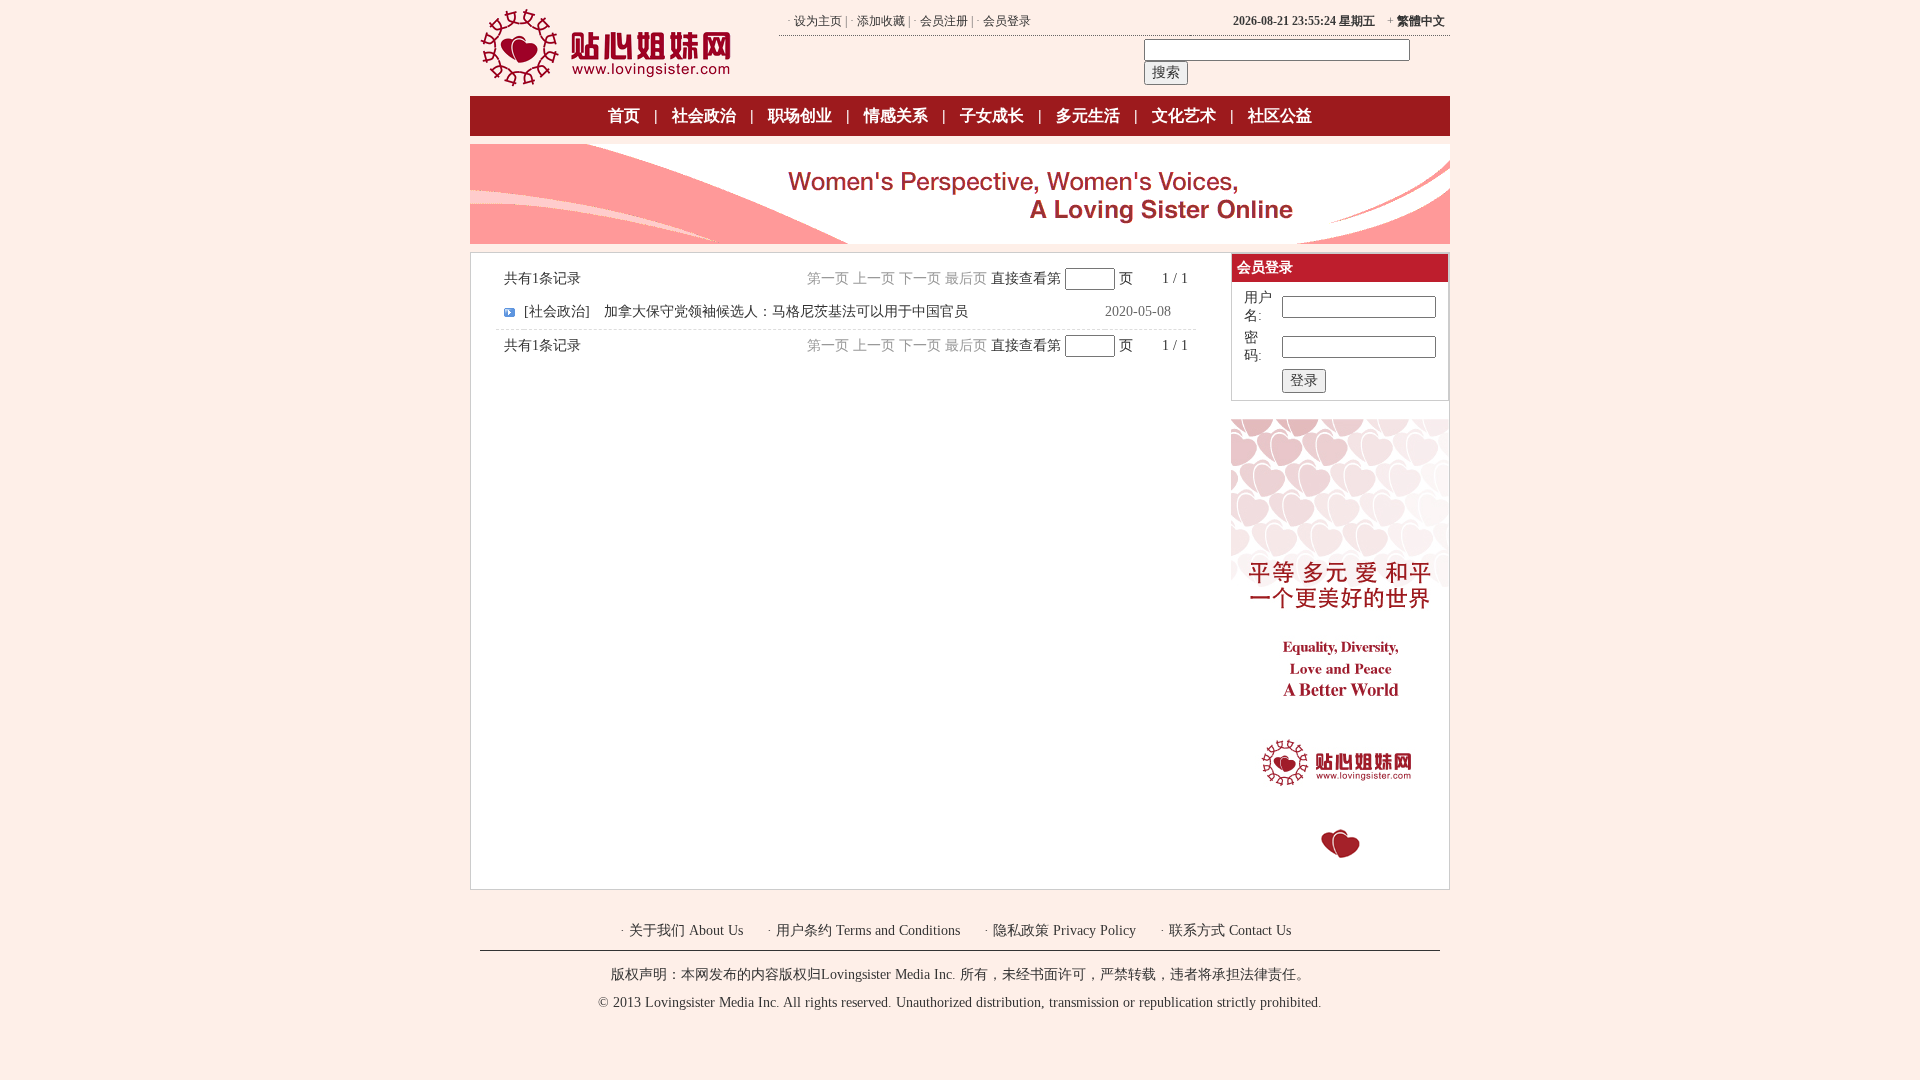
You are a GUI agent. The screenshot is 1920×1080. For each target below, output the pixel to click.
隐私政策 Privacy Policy (1064, 930)
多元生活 (1088, 115)
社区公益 (1280, 115)
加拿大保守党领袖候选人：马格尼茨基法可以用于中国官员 (786, 311)
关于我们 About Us (686, 930)
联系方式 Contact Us (1230, 930)
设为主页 (818, 21)
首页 (624, 115)
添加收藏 (881, 21)
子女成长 (992, 115)
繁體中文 (1421, 21)
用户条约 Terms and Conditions (868, 930)
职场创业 (800, 115)
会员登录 (1007, 21)
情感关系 (896, 115)
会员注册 (944, 21)
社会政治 (704, 115)
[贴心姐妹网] (605, 83)
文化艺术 (1184, 115)
